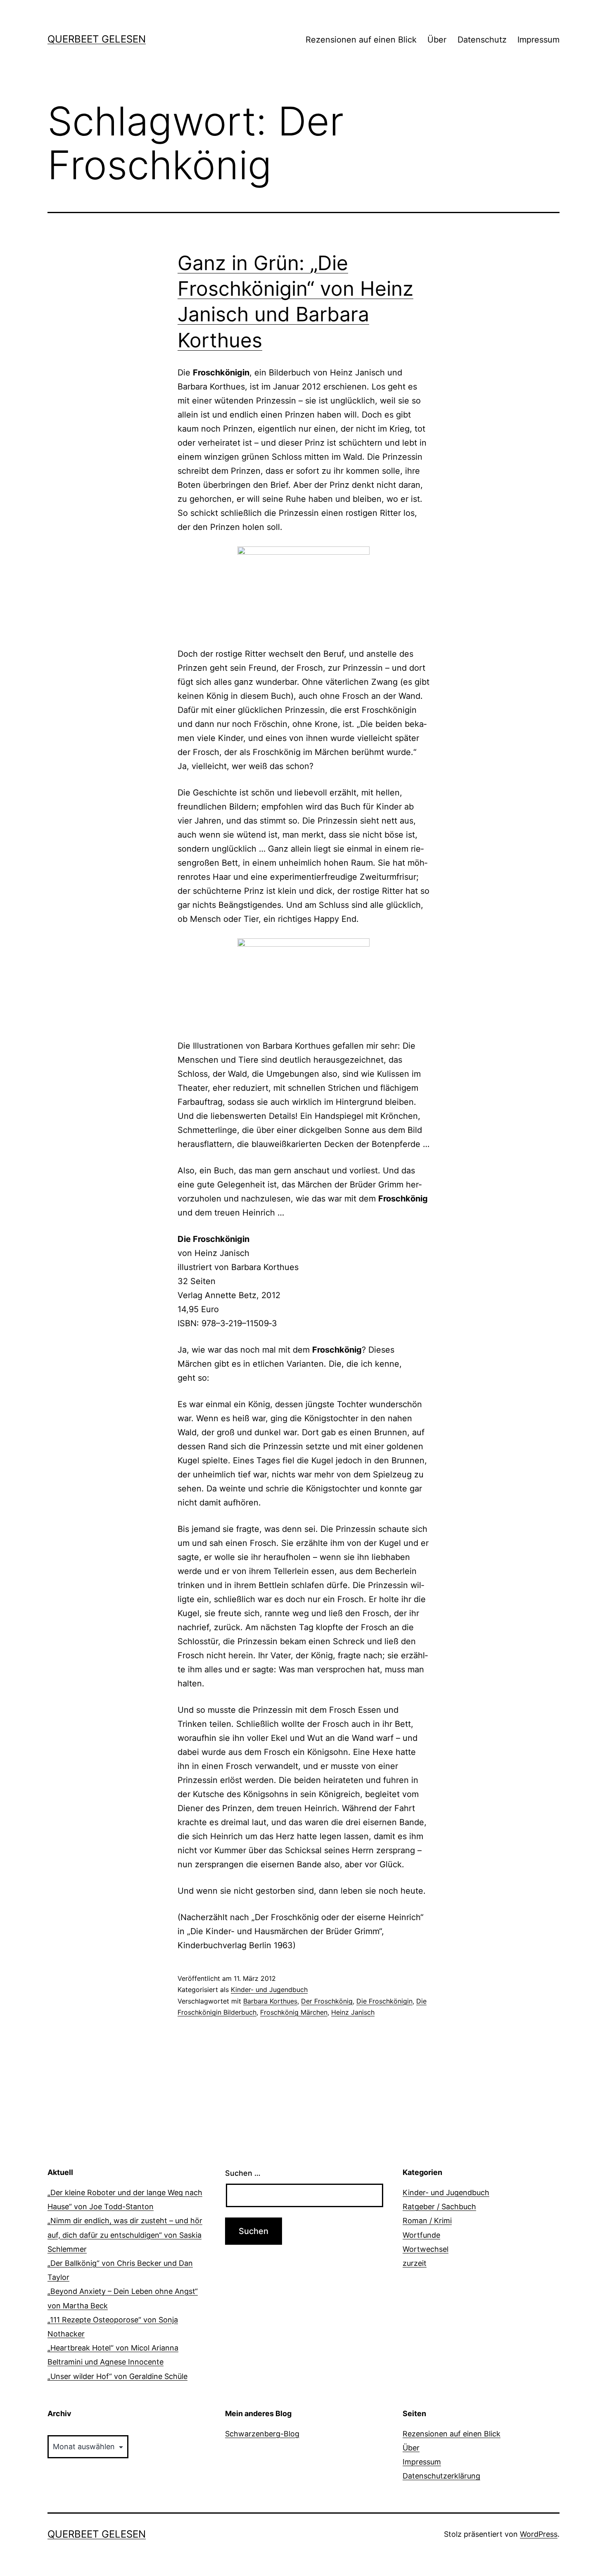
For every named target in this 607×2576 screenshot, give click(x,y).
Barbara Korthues (270, 2001)
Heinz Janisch (353, 2012)
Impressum (538, 40)
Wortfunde (421, 2235)
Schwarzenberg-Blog (262, 2434)
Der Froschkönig (327, 2001)
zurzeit (415, 2263)
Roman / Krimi (427, 2221)
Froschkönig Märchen (294, 2012)
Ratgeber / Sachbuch (439, 2207)
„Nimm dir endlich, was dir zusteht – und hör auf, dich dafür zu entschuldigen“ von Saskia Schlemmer (125, 2235)
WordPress (539, 2534)
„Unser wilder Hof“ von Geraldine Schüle (117, 2376)
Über (437, 40)
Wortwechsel (426, 2249)
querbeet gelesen (97, 39)
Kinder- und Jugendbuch (269, 1990)
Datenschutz (482, 40)
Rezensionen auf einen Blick (361, 40)
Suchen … (243, 2173)
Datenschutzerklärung (441, 2476)
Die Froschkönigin (384, 2001)
